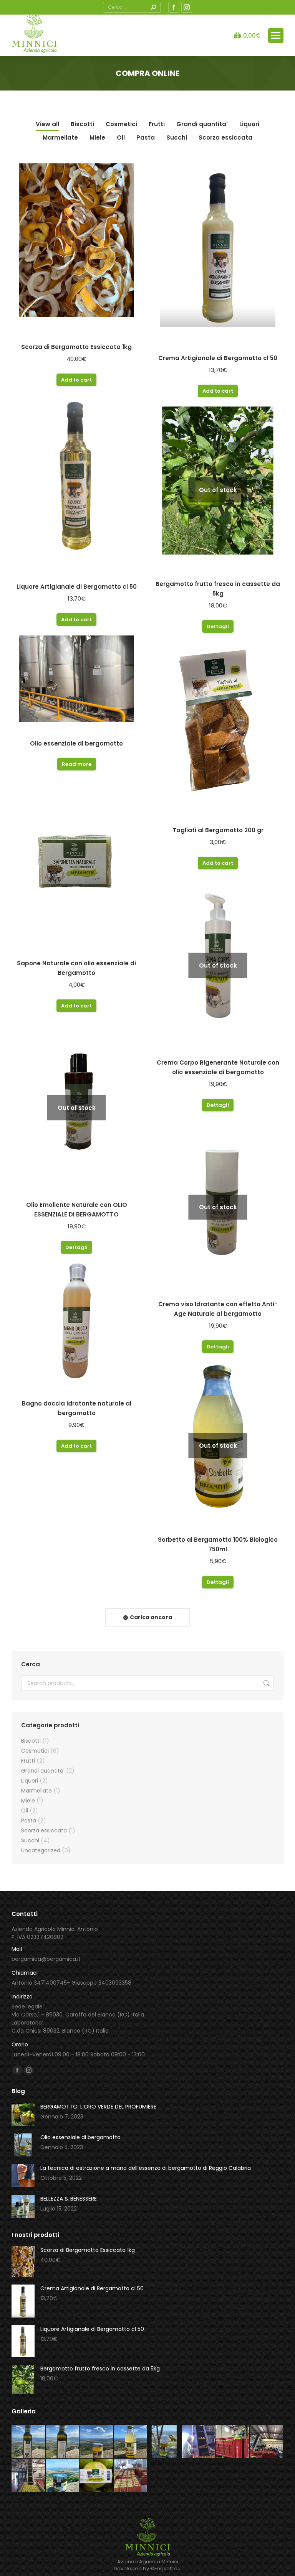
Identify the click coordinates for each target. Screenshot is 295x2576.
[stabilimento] (131, 2476)
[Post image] (23, 2114)
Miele (97, 137)
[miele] (97, 2442)
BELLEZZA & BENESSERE (69, 2199)
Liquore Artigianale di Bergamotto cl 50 (77, 587)
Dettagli (218, 626)
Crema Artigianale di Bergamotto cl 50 (218, 358)
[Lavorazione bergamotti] (29, 2476)
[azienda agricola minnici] (267, 2442)
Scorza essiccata (225, 137)
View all (47, 124)
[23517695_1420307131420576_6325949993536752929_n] (233, 2442)
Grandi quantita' (202, 124)
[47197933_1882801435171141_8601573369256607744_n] (97, 2476)
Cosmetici (121, 124)
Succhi (177, 137)
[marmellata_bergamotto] (63, 2476)
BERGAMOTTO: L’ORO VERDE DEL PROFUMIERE (98, 2107)
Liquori (249, 124)
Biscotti (82, 124)
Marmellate (60, 137)
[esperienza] (199, 2442)
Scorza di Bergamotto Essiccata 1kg (76, 347)
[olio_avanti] (29, 2442)
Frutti (157, 124)
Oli (121, 137)
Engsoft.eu (168, 2569)
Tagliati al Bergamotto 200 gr (218, 830)
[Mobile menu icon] (276, 35)
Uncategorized (41, 1850)
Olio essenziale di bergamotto (76, 743)
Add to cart (76, 380)
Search (266, 1683)
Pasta (146, 137)
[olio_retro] (63, 2442)
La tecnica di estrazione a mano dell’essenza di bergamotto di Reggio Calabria (146, 2168)
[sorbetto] (131, 2442)
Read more (77, 764)
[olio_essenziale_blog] (165, 2442)
